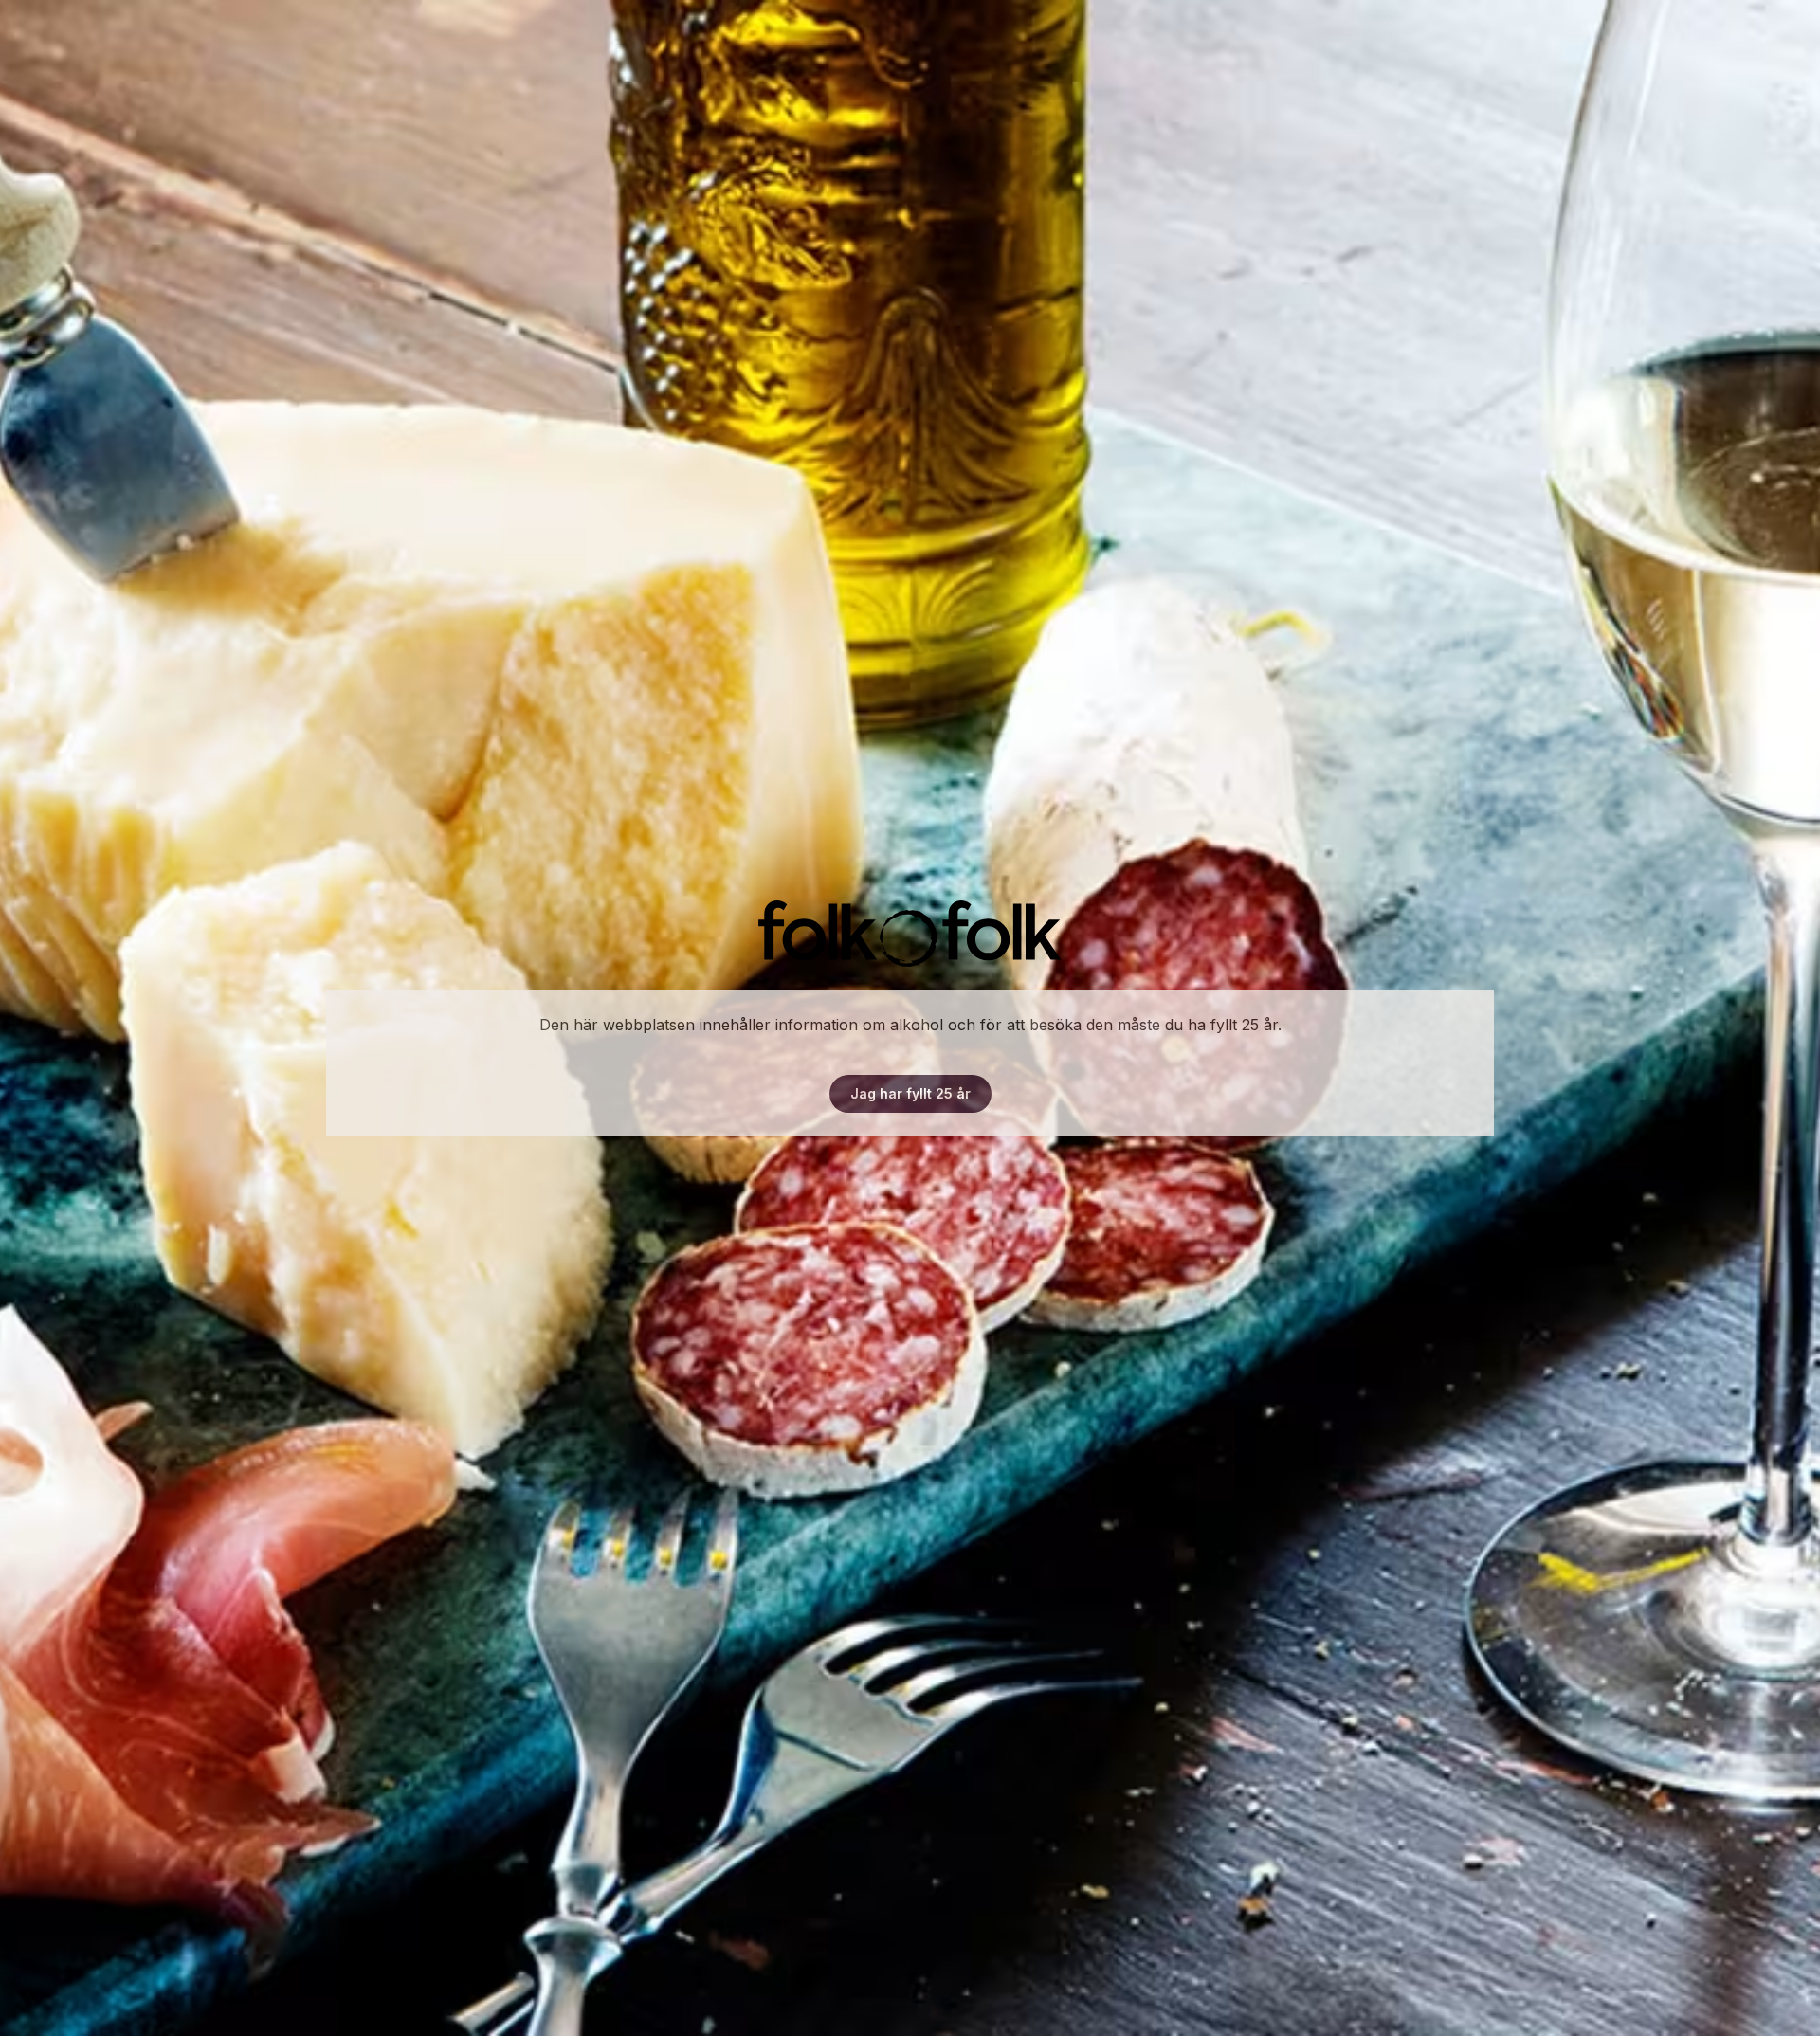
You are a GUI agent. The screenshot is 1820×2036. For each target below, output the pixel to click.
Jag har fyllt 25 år (910, 1093)
